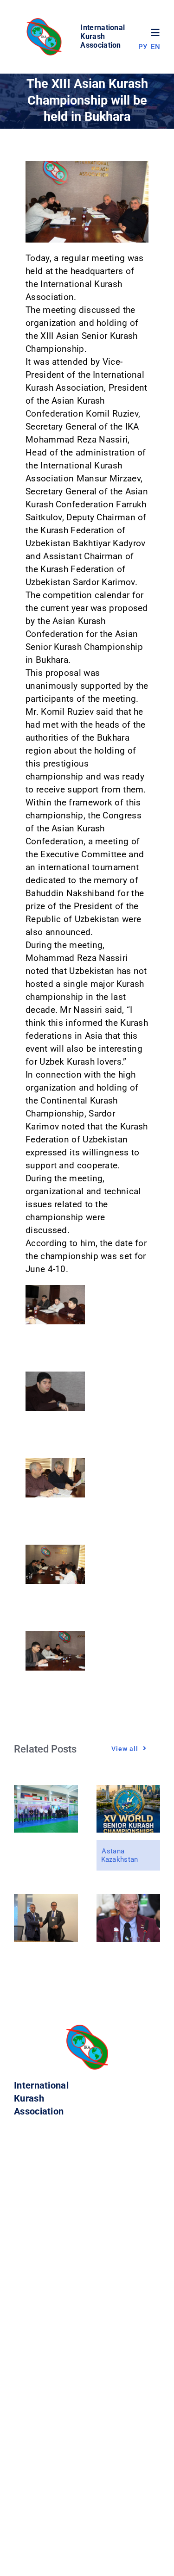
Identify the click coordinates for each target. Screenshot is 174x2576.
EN (155, 47)
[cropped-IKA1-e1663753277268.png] (45, 21)
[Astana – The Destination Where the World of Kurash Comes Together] (129, 1791)
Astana (113, 1851)
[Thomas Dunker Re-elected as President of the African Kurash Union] (129, 1900)
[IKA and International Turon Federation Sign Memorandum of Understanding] (46, 1900)
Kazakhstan (120, 1859)
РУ (143, 47)
